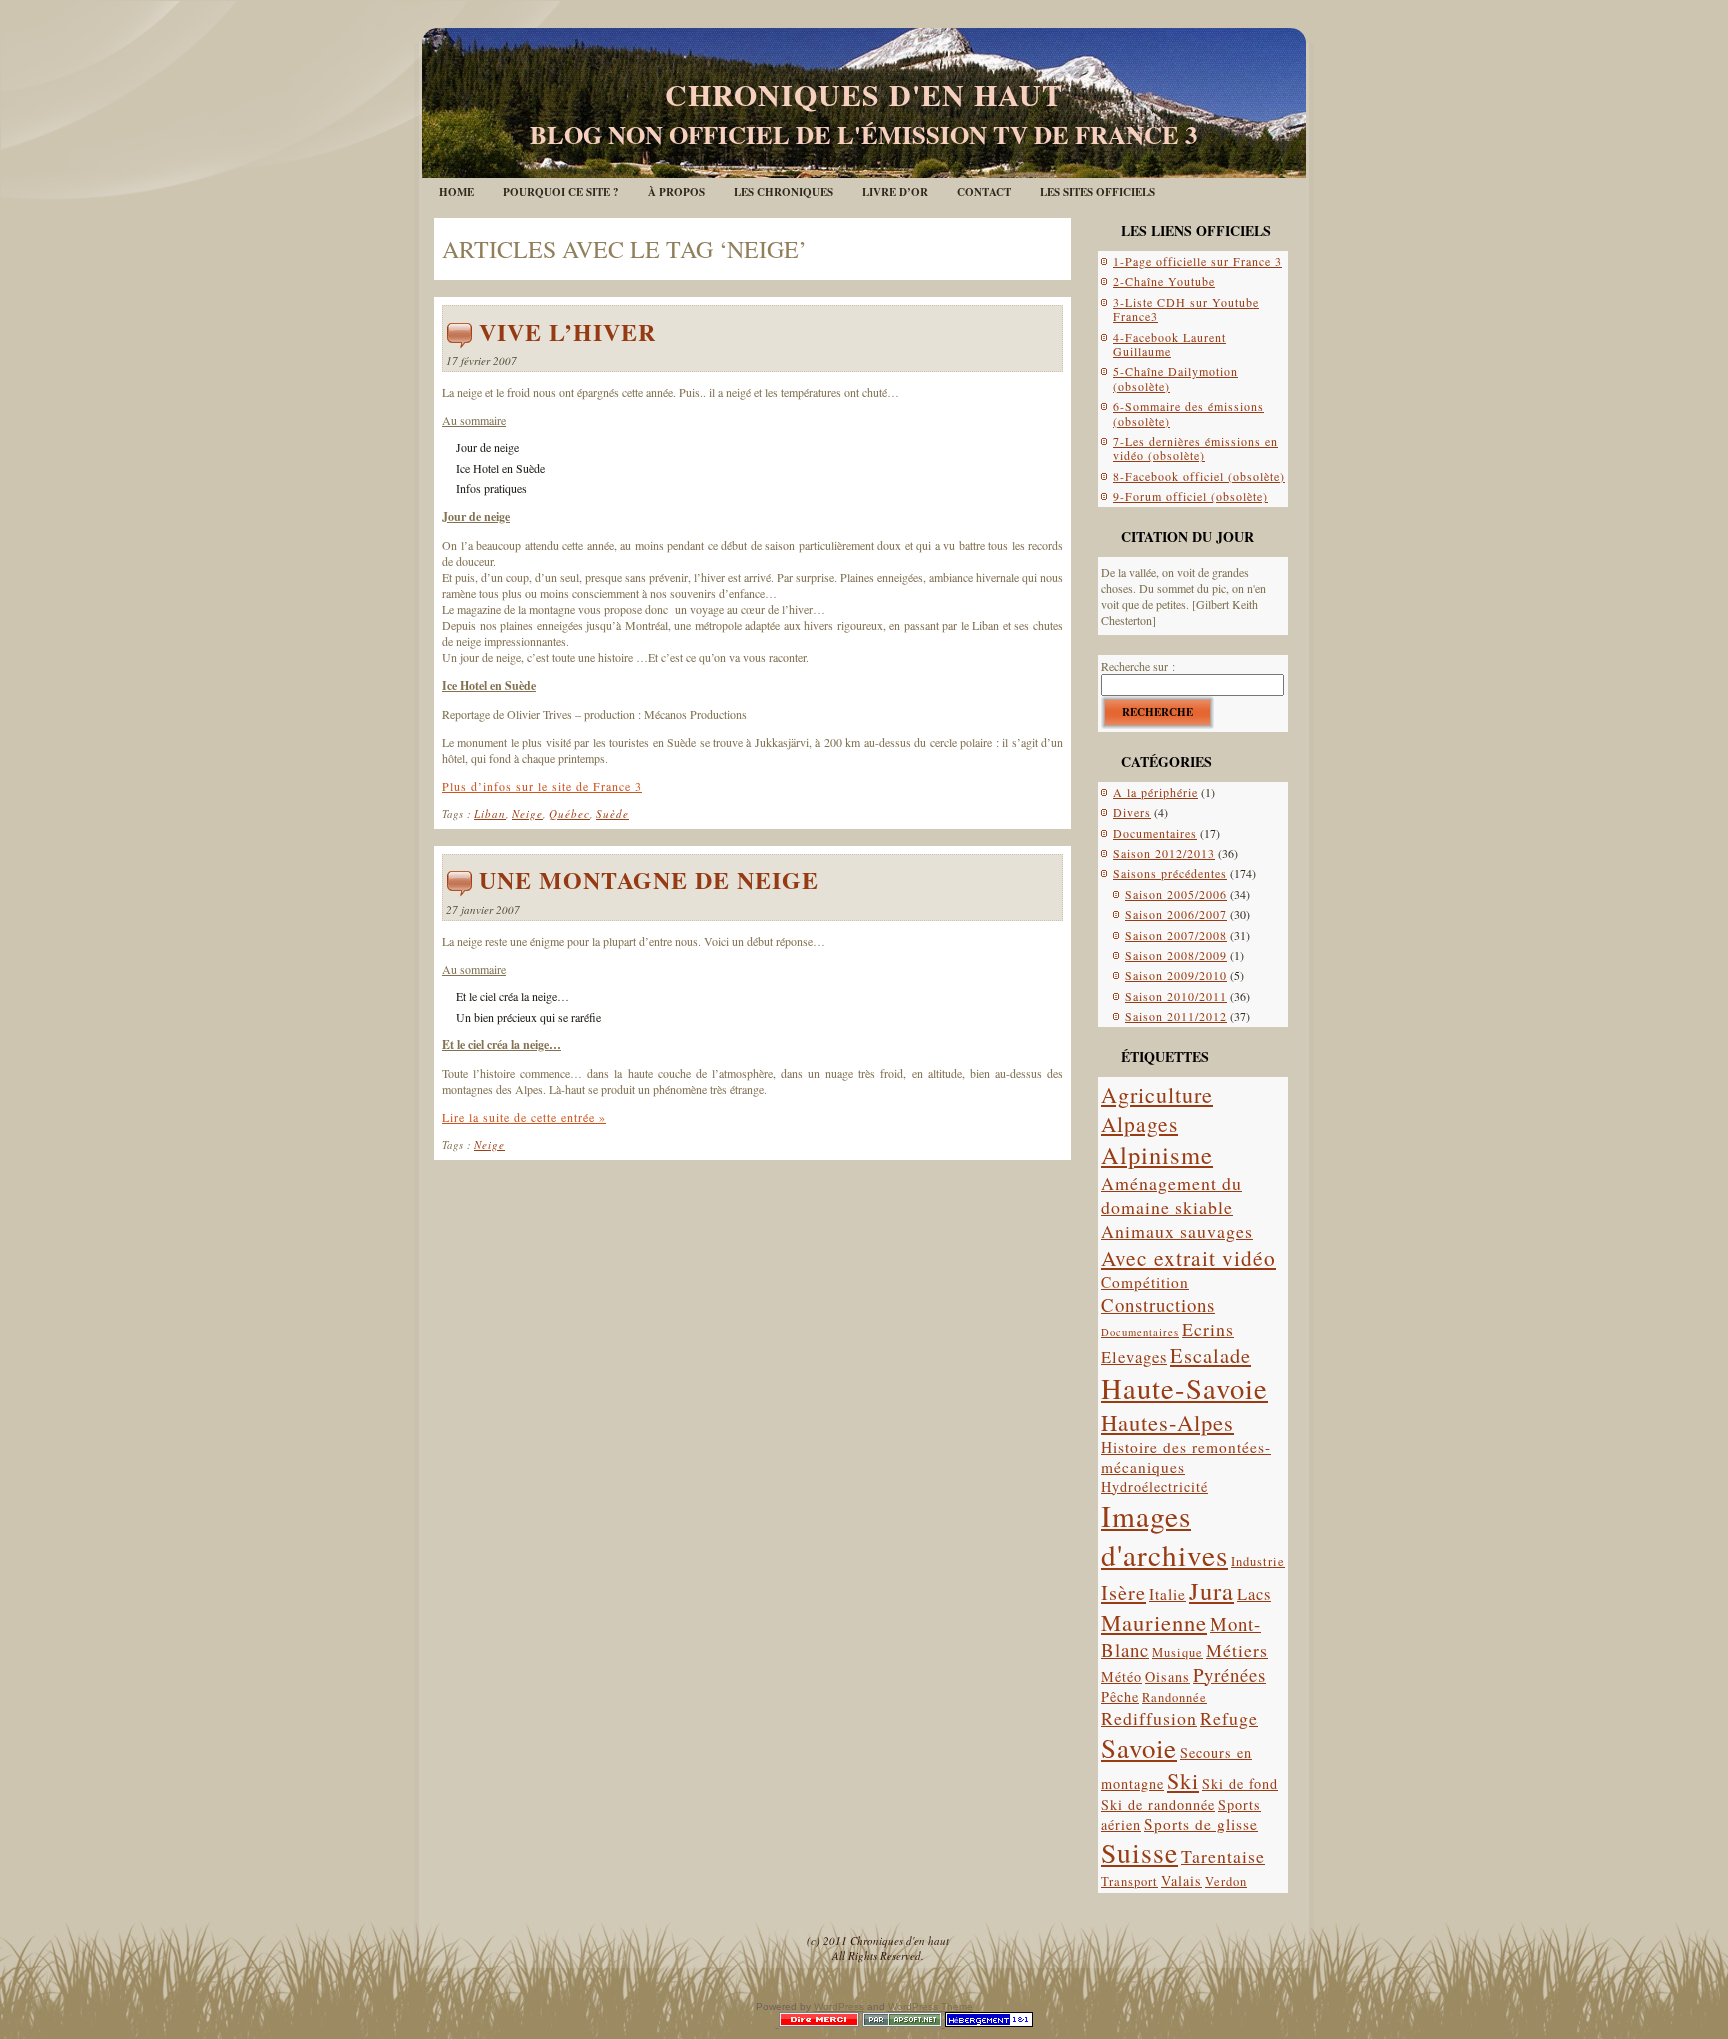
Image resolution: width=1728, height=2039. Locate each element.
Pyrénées (1229, 1674)
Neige (527, 813)
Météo (1121, 1676)
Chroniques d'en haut (864, 94)
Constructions (1158, 1304)
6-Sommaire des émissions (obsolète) (1188, 413)
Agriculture (1157, 1094)
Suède (612, 813)
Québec (569, 813)
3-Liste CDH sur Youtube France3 (1186, 309)
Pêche (1120, 1696)
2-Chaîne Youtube (1164, 281)
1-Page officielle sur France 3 (1197, 261)
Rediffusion (1149, 1718)
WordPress (839, 2006)
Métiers (1237, 1650)
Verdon (1226, 1881)
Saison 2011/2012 (1176, 1016)
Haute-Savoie (1184, 1388)
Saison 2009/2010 (1176, 975)
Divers (1132, 812)
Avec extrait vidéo (1188, 1257)
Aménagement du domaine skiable (1171, 1195)
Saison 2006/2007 (1176, 914)
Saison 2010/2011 (1176, 996)
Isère (1123, 1592)
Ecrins (1208, 1329)
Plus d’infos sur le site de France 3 (542, 786)
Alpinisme (1157, 1154)
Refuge (1229, 1718)
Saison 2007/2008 (1176, 935)
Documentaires (1155, 833)
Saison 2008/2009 (1176, 955)
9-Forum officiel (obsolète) (1190, 496)
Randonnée (1174, 1697)
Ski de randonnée (1158, 1804)
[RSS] (453, 1944)
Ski (1183, 1780)
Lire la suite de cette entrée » (524, 1117)
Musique (1177, 1652)
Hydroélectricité (1154, 1486)
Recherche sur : (1138, 666)
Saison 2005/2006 (1176, 894)
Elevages (1134, 1356)
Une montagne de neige (649, 879)
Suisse (1139, 1852)
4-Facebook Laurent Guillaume (1169, 344)
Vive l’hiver (567, 331)
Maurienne (1154, 1622)
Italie (1167, 1594)
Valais (1181, 1880)
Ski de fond (1240, 1783)
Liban (490, 813)
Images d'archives (1164, 1535)
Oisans (1167, 1676)
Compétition (1145, 1282)
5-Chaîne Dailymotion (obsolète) (1175, 378)
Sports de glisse (1201, 1824)
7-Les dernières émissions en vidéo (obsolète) (1195, 448)
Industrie (1258, 1561)
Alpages (1139, 1123)
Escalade (1210, 1355)
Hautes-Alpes (1167, 1422)
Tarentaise (1223, 1856)
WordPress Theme (930, 2006)
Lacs (1254, 1593)
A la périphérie (1155, 792)
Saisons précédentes (1170, 873)
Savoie (1139, 1748)
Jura (1211, 1590)
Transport (1129, 1881)
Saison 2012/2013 (1164, 853)
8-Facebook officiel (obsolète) (1199, 476)
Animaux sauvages (1177, 1231)
